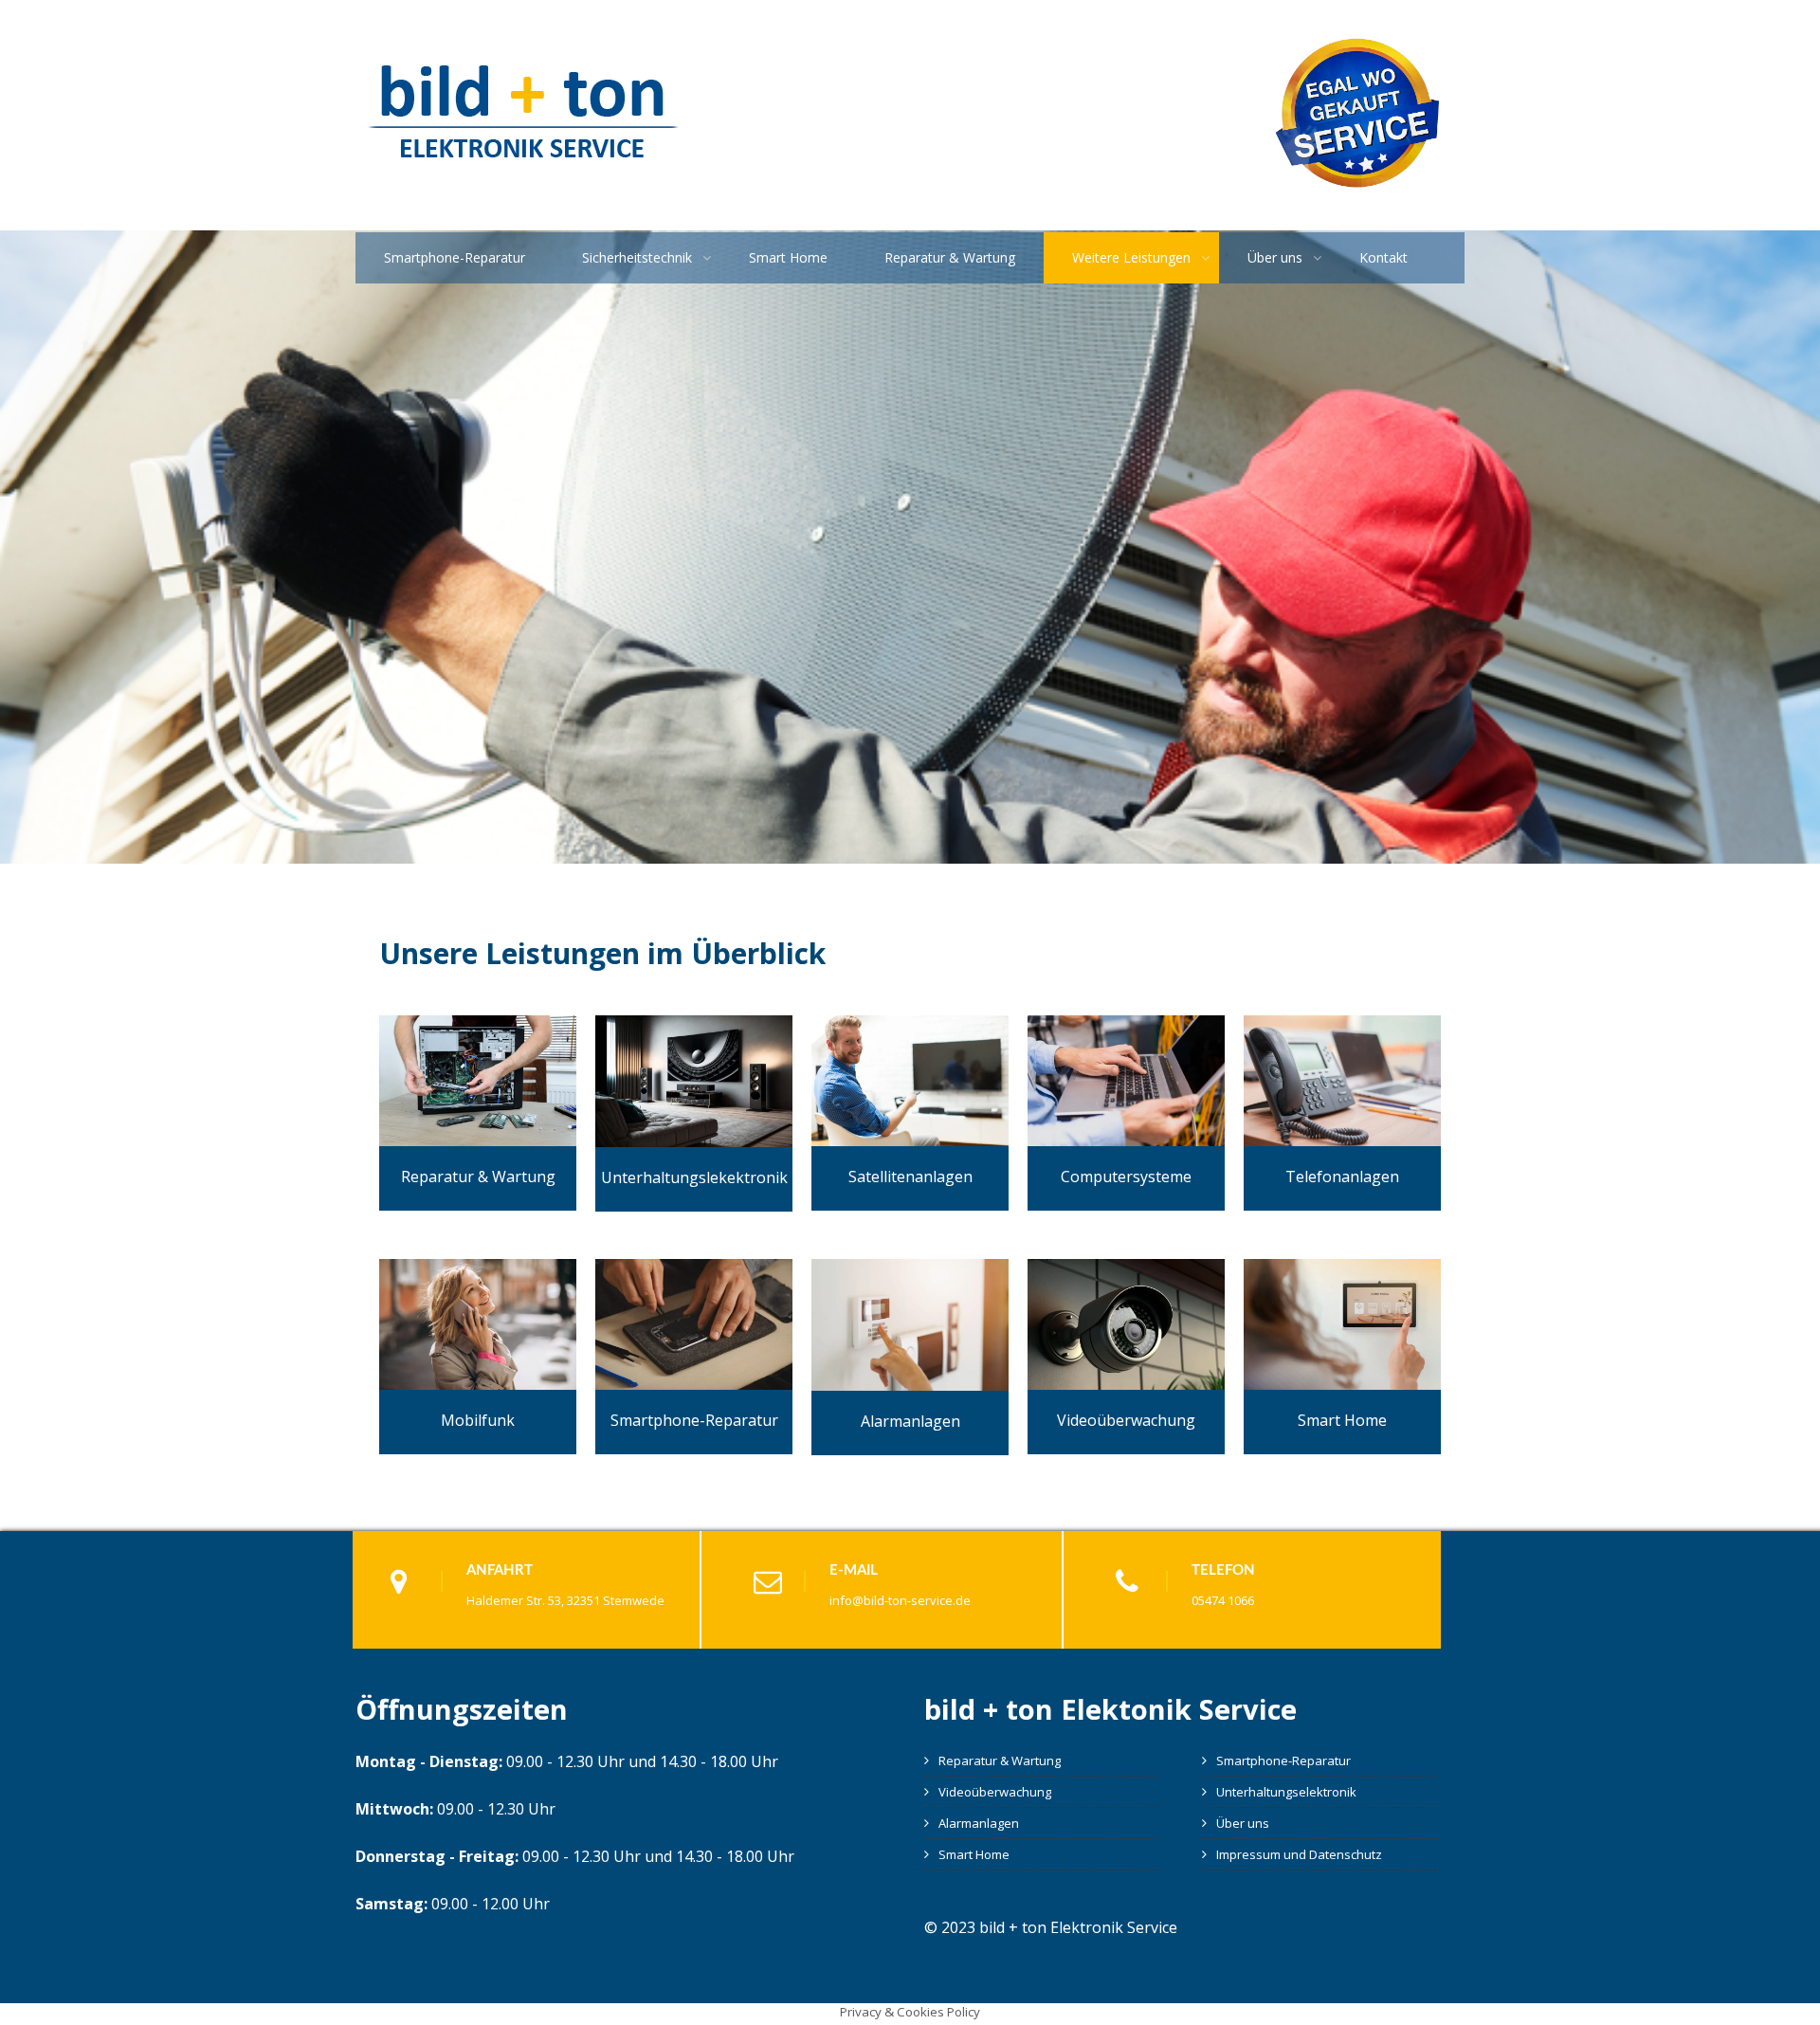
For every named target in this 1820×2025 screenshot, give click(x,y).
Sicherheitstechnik (637, 257)
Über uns (1275, 257)
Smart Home (788, 257)
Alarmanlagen (979, 1823)
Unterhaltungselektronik (1286, 1792)
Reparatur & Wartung (950, 257)
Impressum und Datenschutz (1299, 1854)
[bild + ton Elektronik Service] (523, 179)
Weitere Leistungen (1131, 257)
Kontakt (1383, 257)
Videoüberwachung (995, 1792)
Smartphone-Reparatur (455, 257)
